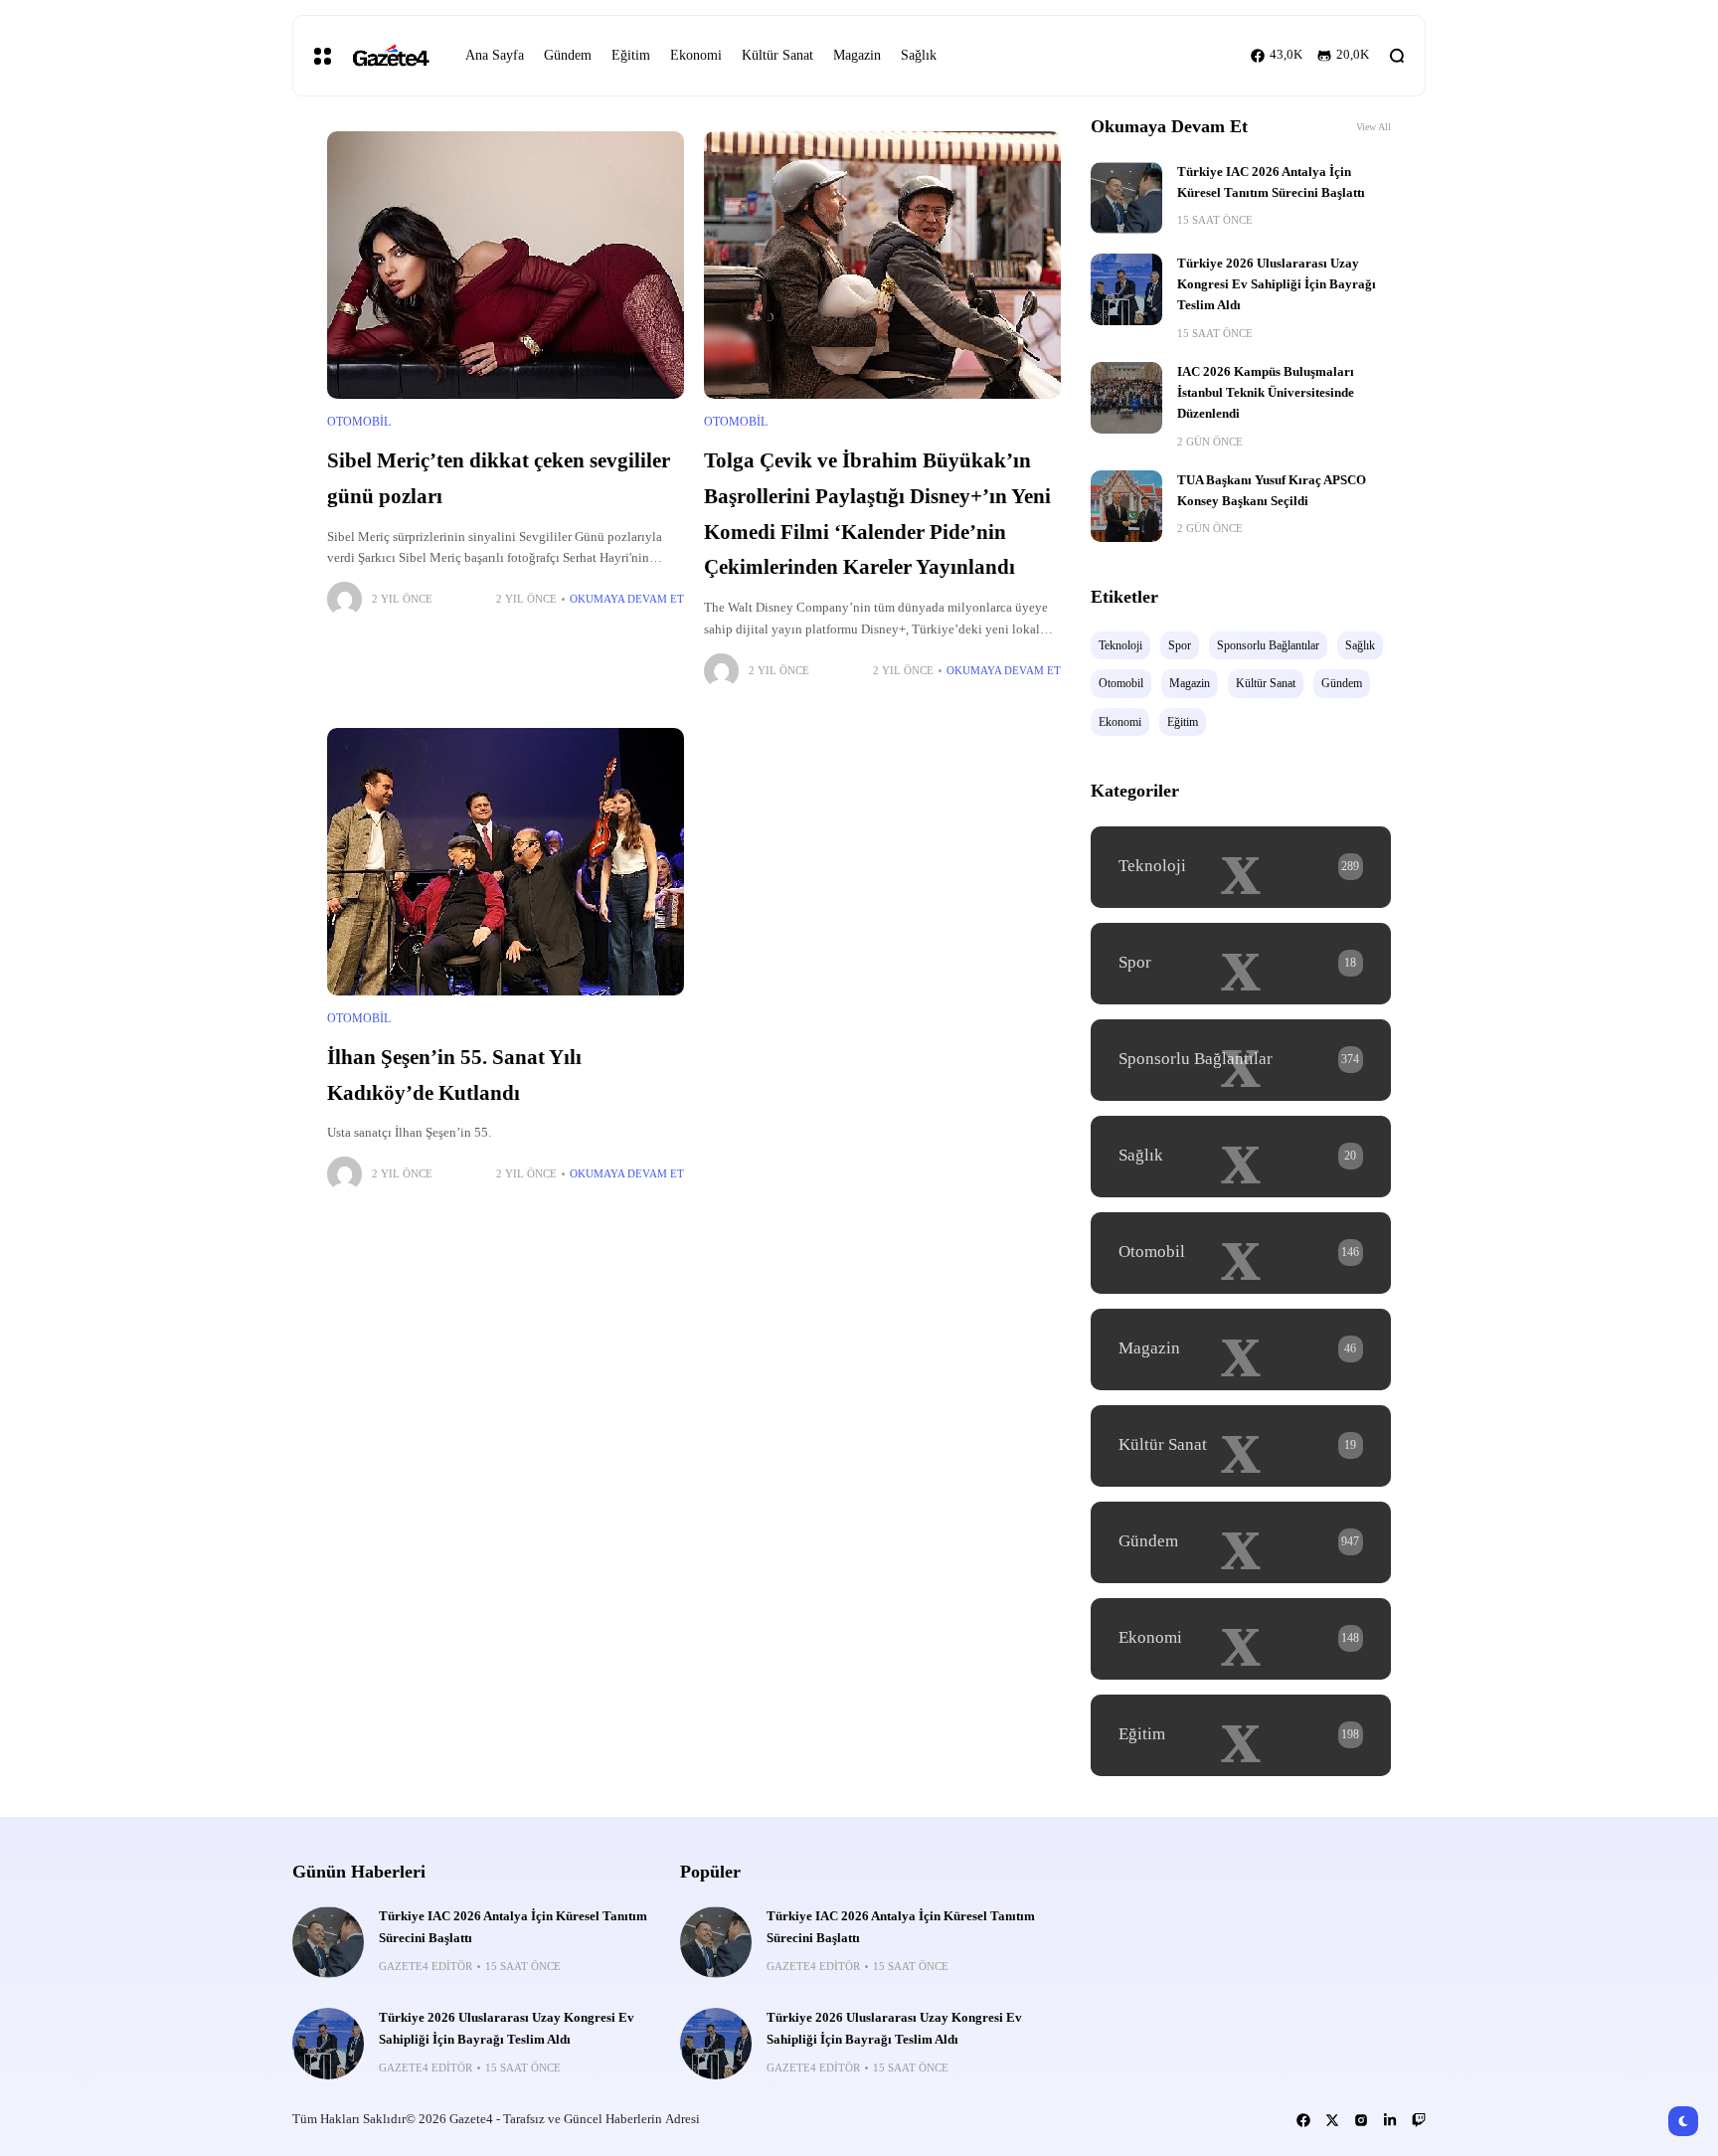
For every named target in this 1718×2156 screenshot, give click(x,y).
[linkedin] (1390, 2120)
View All (1374, 127)
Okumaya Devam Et (627, 599)
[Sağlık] (1241, 1157)
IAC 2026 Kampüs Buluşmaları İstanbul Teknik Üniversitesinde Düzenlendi (1266, 393)
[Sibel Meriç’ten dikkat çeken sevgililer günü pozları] (506, 265)
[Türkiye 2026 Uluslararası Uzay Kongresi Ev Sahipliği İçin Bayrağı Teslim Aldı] (1126, 289)
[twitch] (1419, 2120)
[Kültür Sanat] (1241, 1446)
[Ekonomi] (1241, 1639)
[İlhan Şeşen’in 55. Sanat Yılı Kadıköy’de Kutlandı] (506, 862)
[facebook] (1303, 2120)
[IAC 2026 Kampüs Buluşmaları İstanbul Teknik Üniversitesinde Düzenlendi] (1126, 398)
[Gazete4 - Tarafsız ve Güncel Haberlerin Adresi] (391, 56)
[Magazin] (1241, 1349)
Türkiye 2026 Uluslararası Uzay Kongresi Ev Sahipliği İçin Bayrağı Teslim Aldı (1277, 285)
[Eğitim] (1241, 1735)
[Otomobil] (1241, 1253)
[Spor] (1241, 964)
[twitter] (1332, 2120)
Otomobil (359, 422)
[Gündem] (1241, 1542)
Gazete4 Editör (426, 1966)
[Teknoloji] (1241, 867)
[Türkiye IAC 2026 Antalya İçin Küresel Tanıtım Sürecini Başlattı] (1126, 198)
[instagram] (1361, 2120)
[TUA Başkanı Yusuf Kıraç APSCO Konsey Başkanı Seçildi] (1126, 506)
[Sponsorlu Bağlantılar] (1241, 1060)
